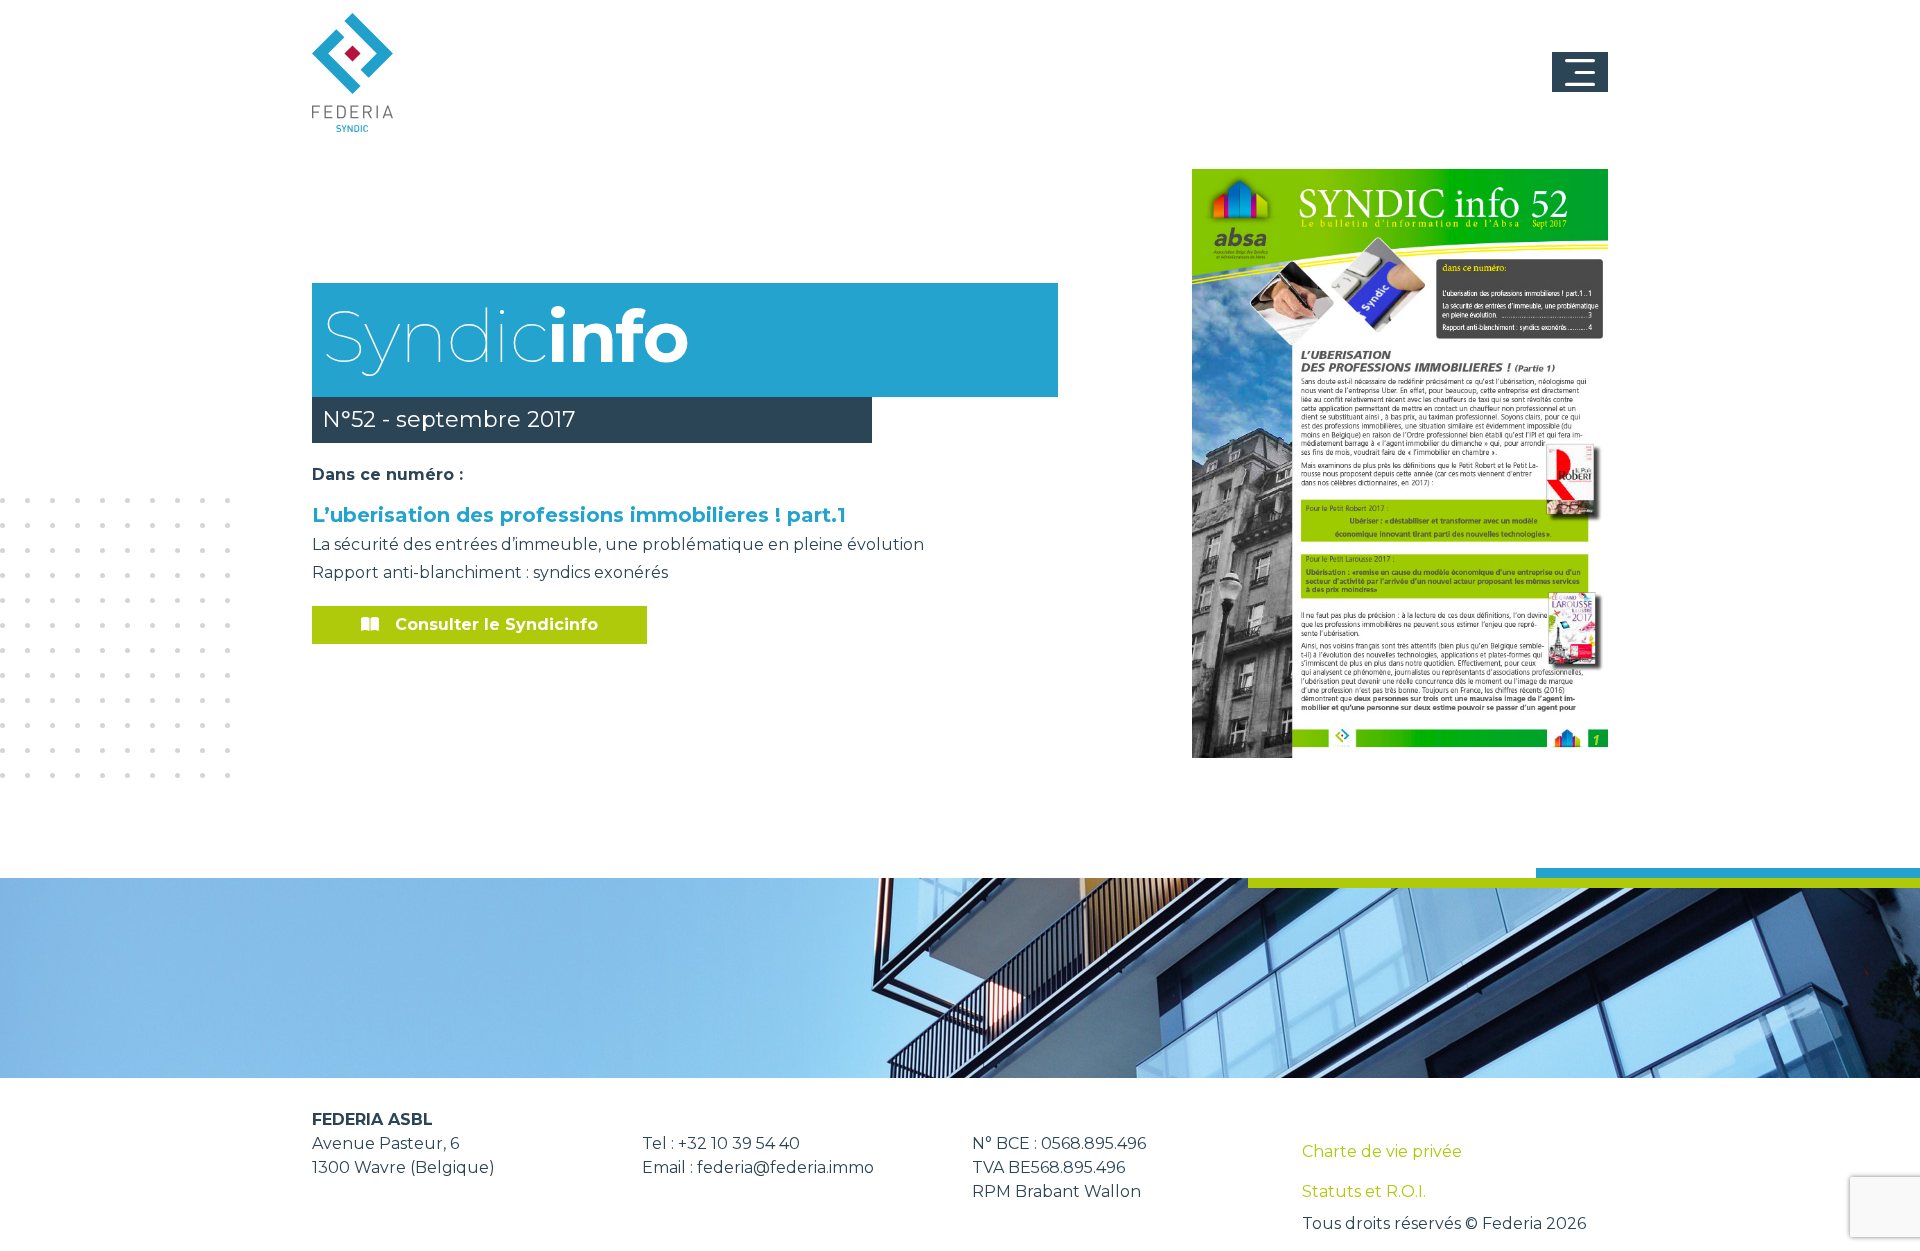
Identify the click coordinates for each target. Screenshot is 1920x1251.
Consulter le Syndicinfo (496, 624)
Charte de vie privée (1382, 1151)
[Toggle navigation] (1580, 72)
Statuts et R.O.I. (1364, 1191)
